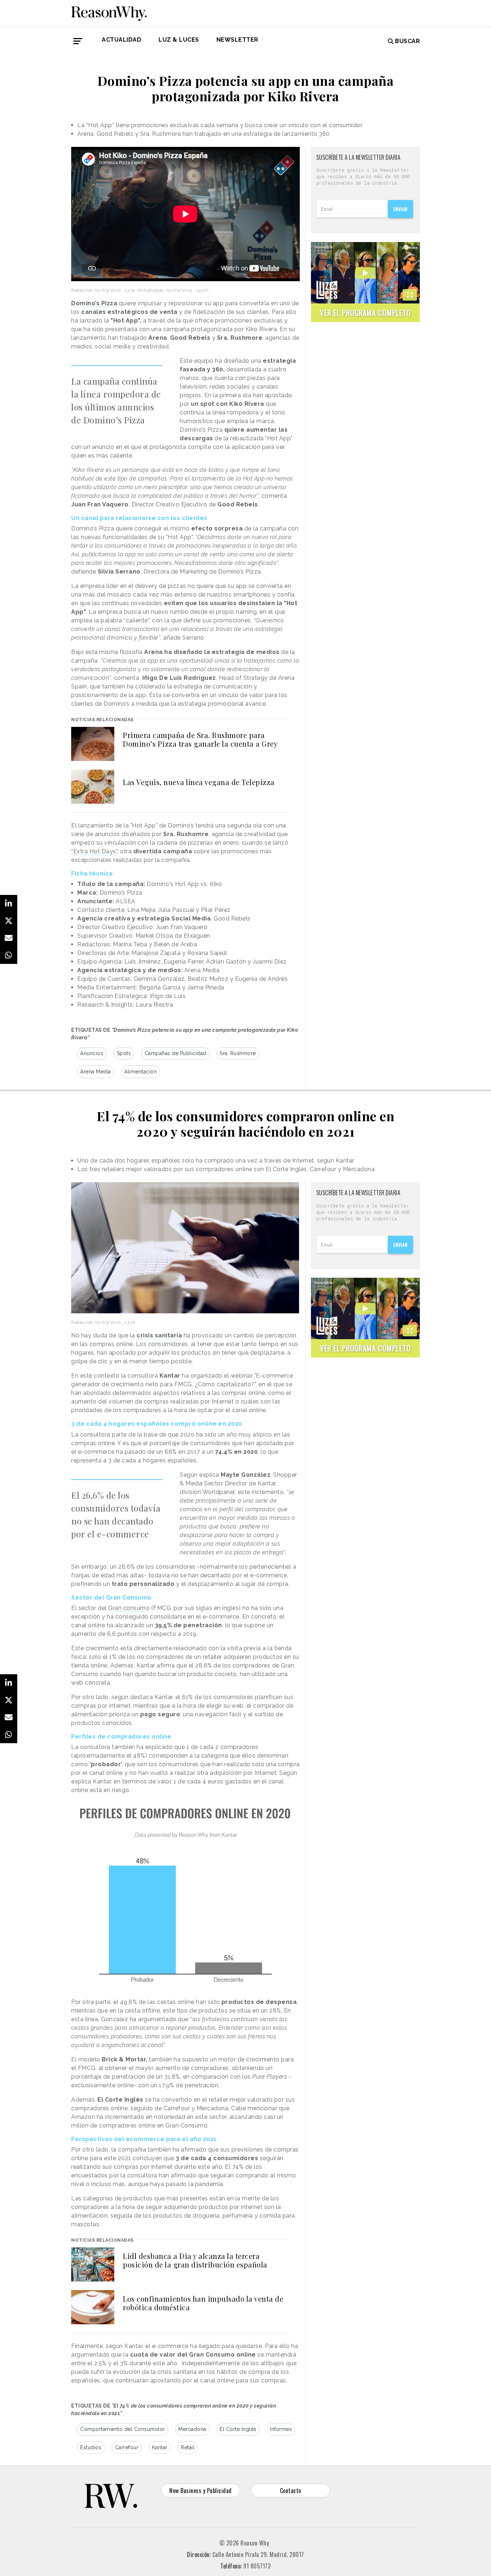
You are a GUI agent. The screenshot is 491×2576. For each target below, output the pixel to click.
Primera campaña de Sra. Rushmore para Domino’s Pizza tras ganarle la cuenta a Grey (200, 739)
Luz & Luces (179, 40)
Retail (188, 2447)
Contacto (291, 2491)
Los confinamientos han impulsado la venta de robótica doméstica (203, 2303)
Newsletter (237, 40)
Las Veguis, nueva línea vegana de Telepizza (199, 782)
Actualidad (121, 40)
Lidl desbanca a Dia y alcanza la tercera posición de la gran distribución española (195, 2260)
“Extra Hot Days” (94, 851)
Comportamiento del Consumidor (123, 2429)
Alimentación (141, 1072)
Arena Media (96, 1072)
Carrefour (127, 2447)
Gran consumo (129, 1608)
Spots (124, 1053)
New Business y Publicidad (201, 2491)
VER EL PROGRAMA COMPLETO (365, 313)
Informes (281, 2429)
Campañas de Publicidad (175, 1053)
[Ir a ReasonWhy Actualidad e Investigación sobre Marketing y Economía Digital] (109, 12)
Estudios (91, 2447)
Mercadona (192, 2429)
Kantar (160, 2447)
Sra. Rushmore (238, 1053)
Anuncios (92, 1053)
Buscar (407, 41)
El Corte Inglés (238, 2429)
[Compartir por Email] (9, 938)
